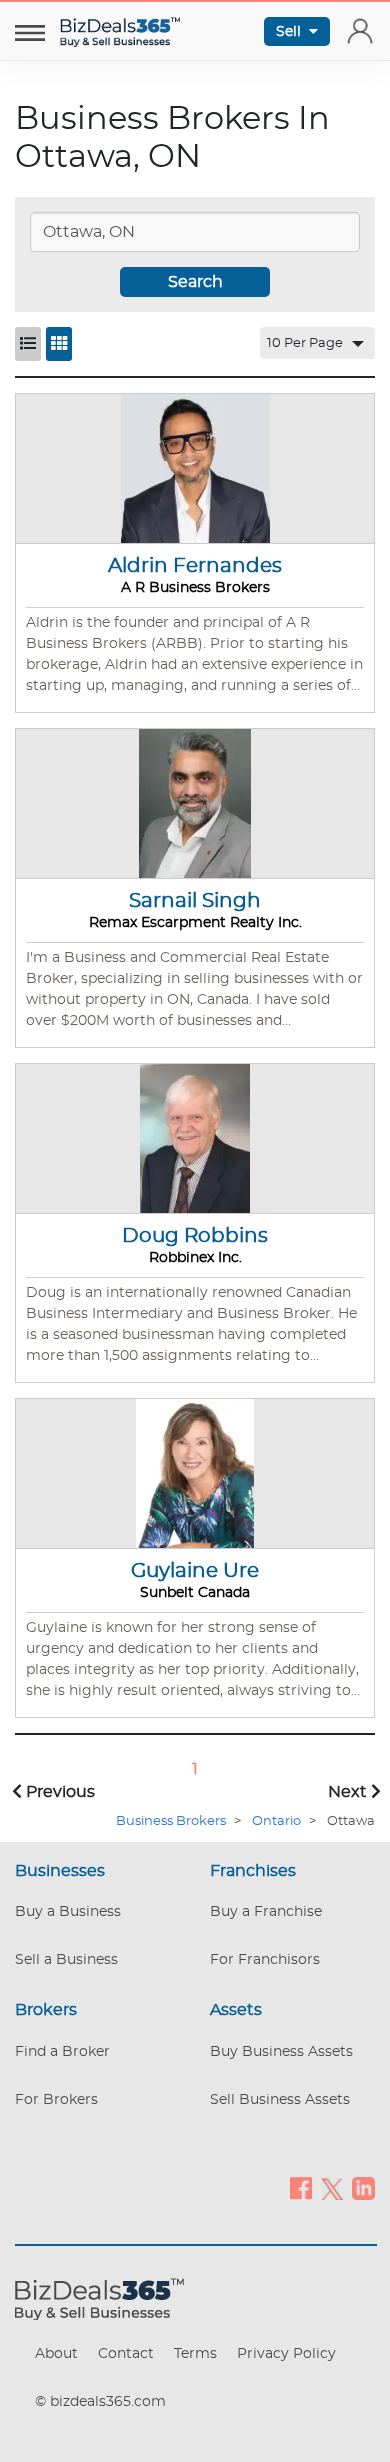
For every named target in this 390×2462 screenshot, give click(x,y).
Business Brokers (171, 1821)
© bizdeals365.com (100, 2402)
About (56, 2354)
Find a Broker (62, 2052)
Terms (195, 2354)
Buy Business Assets (281, 2052)
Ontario (276, 1821)
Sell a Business (66, 1960)
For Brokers (56, 2100)
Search (195, 282)
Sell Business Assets (280, 2100)
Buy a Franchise (266, 1912)
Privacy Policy (286, 2354)
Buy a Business (68, 1912)
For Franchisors (265, 1960)
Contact (126, 2354)
